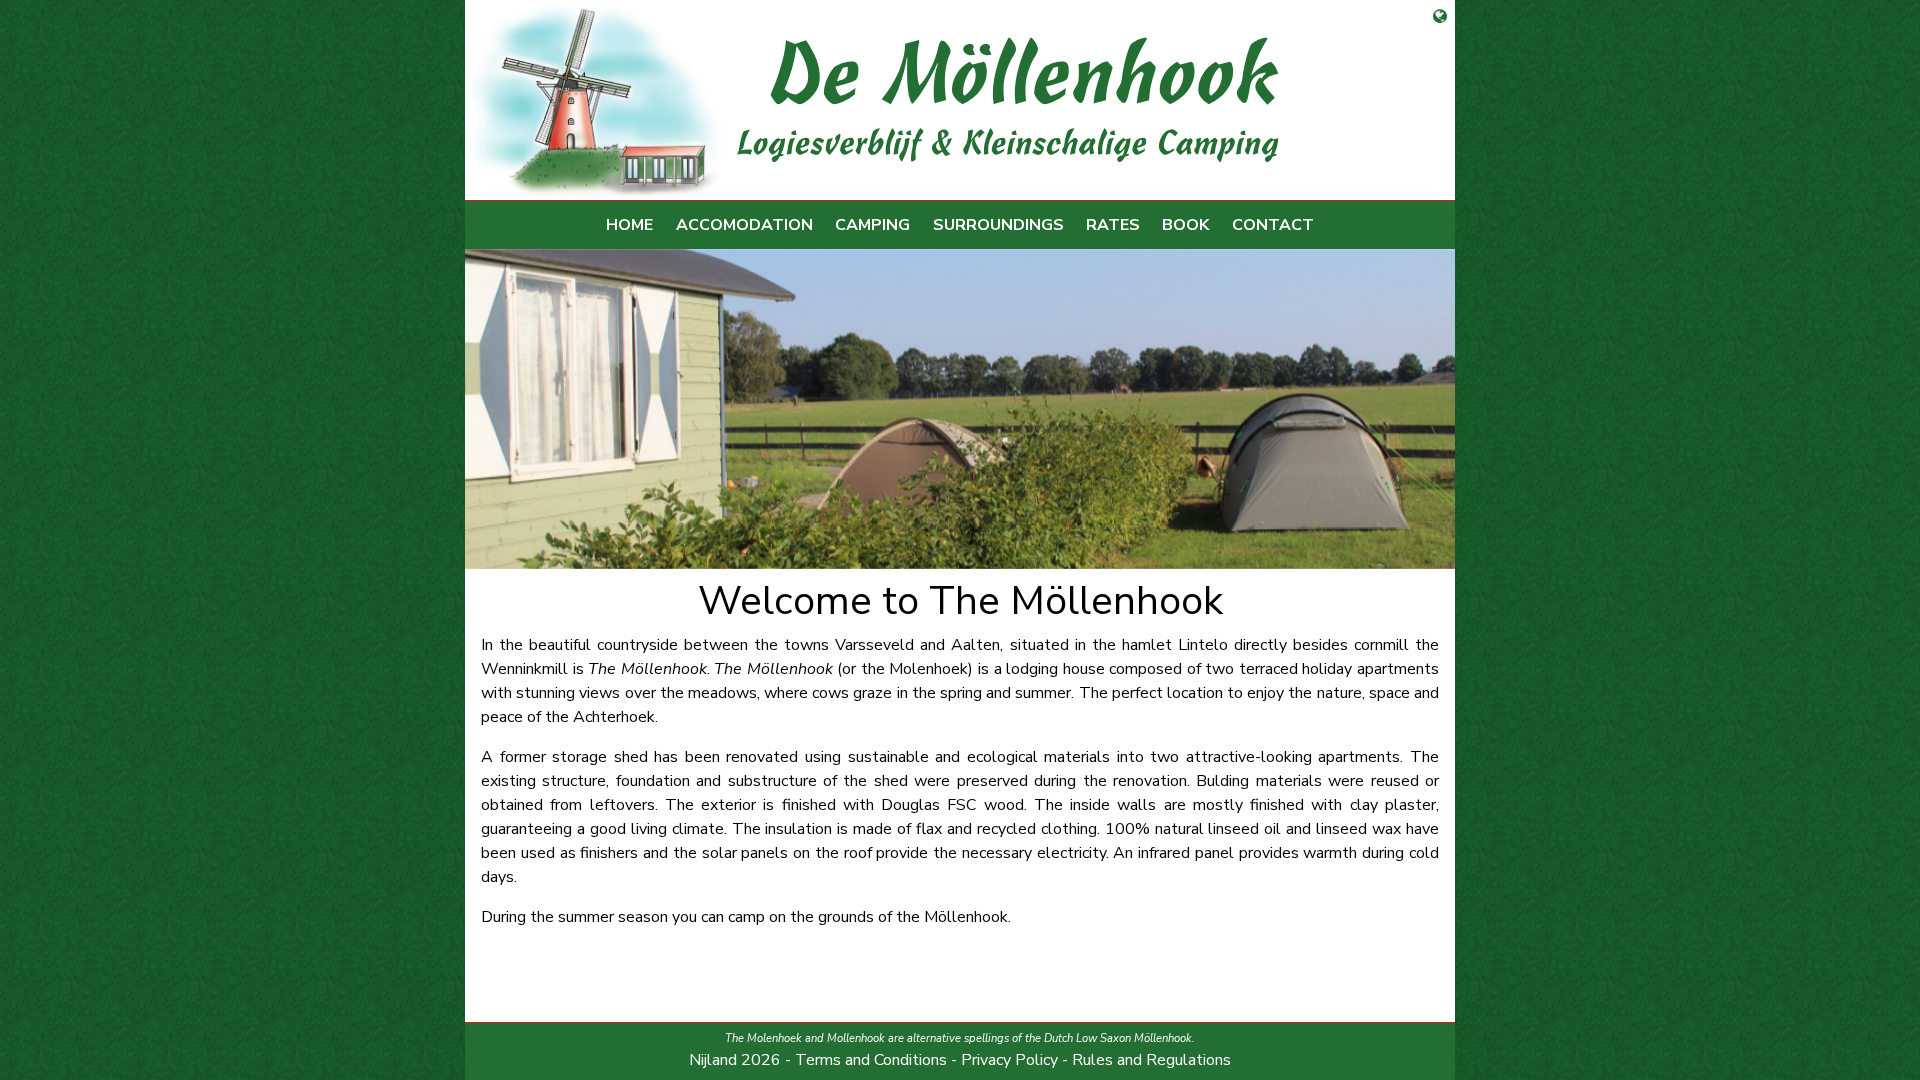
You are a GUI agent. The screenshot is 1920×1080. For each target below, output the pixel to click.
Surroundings (998, 225)
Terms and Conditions (871, 1060)
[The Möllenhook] (952, 100)
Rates (1113, 225)
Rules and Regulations (1151, 1060)
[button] (539, 409)
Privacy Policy (1009, 1060)
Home (629, 225)
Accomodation (744, 225)
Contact (1273, 225)
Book (1185, 225)
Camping (872, 225)
